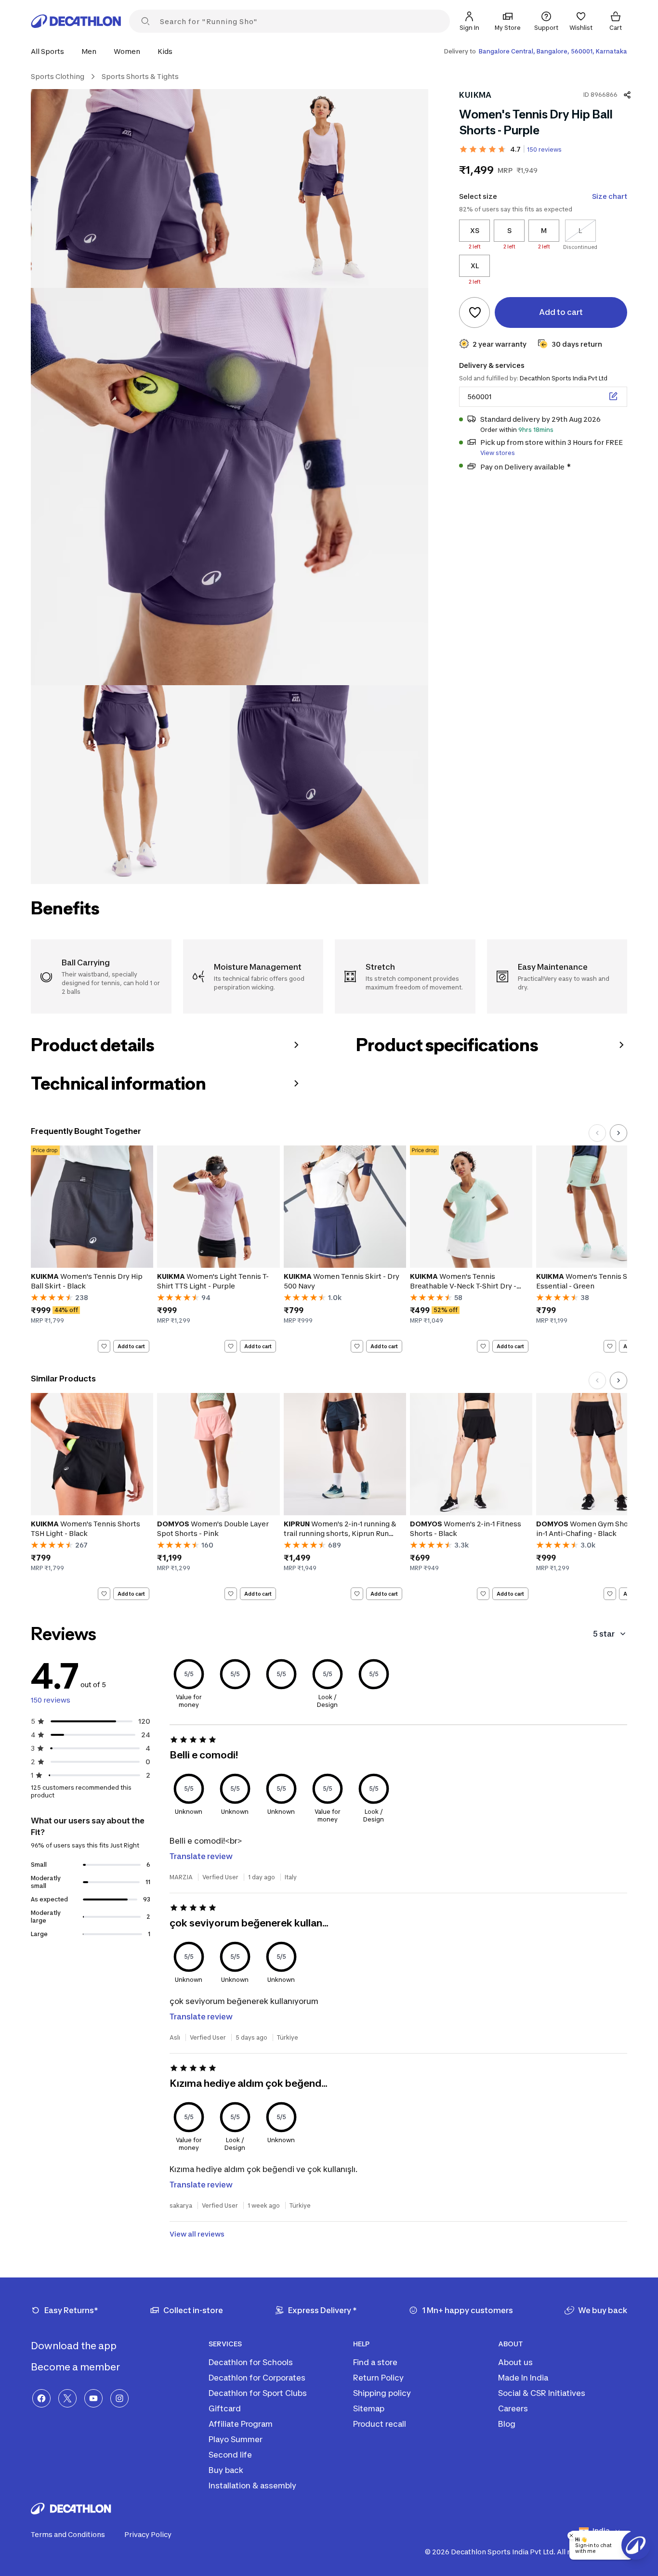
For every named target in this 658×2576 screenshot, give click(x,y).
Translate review (201, 1856)
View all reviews (197, 2234)
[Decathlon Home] (76, 21)
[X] (67, 2398)
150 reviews (544, 150)
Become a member (76, 2367)
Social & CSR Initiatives (542, 2393)
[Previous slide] (597, 1133)
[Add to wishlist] (474, 312)
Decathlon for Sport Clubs (258, 2393)
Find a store (375, 2362)
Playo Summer (236, 2439)
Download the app (75, 2346)
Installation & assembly (252, 2485)
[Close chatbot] (571, 2536)
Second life (230, 2455)
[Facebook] (41, 2398)
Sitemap (369, 2408)
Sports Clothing (58, 76)
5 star (604, 1634)
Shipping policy (382, 2393)
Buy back (226, 2470)
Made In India (523, 2378)
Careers (513, 2408)
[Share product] (627, 95)
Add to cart (131, 1346)
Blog (507, 2424)
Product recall (380, 2424)
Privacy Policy (148, 2534)
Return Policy (378, 2378)
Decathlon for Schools (251, 2362)
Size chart (610, 196)
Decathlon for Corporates (257, 2378)
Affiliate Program (241, 2424)
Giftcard (225, 2408)
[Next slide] (619, 1133)
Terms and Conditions (68, 2534)
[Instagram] (119, 2398)
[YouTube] (93, 2398)
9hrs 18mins (536, 429)
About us (515, 2362)
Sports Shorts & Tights (140, 76)
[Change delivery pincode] (613, 396)
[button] (50, 51)
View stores (498, 452)
